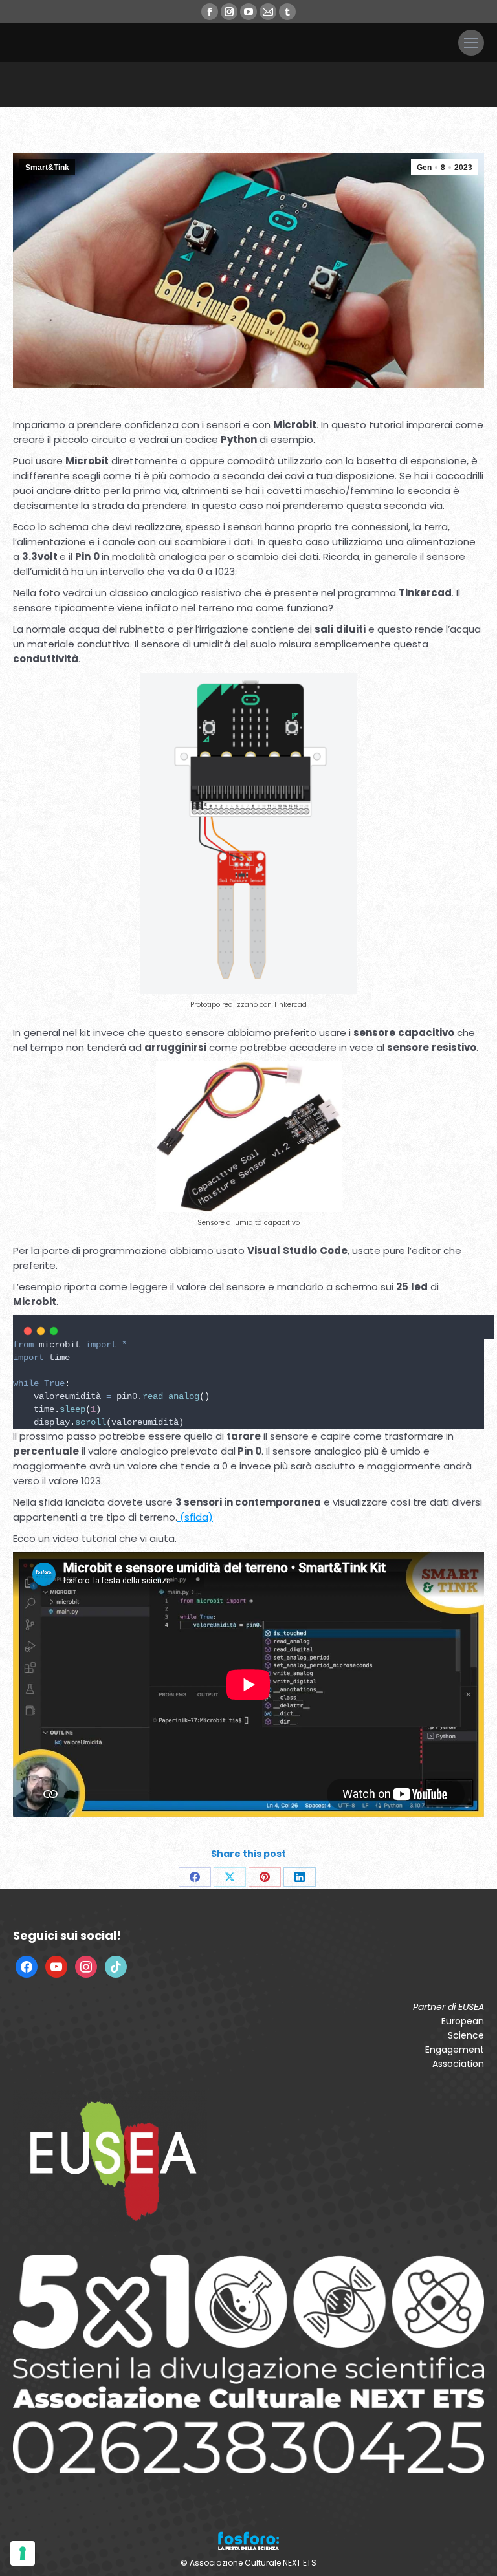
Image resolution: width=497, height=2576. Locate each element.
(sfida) (195, 1517)
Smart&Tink (47, 168)
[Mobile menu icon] (471, 43)
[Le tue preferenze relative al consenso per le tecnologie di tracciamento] (23, 2553)
